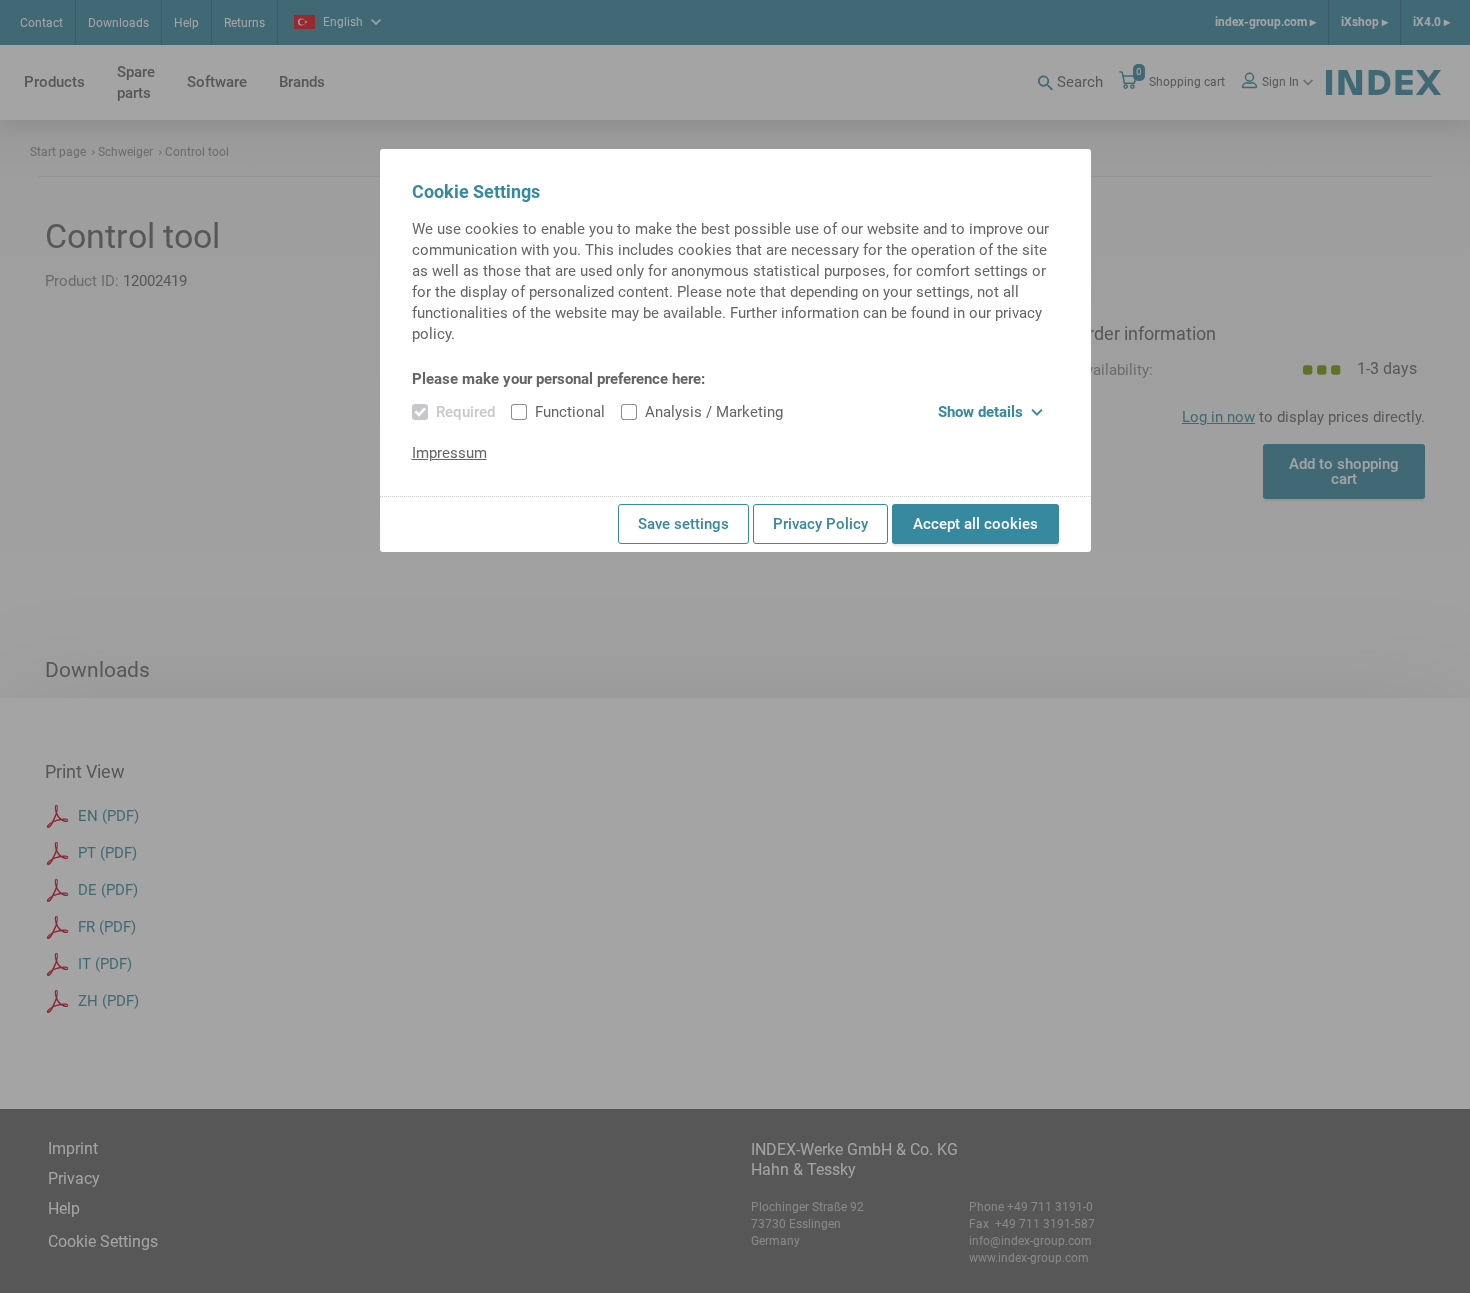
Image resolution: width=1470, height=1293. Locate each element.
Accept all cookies (975, 524)
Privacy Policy (820, 524)
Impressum (449, 453)
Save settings (683, 524)
